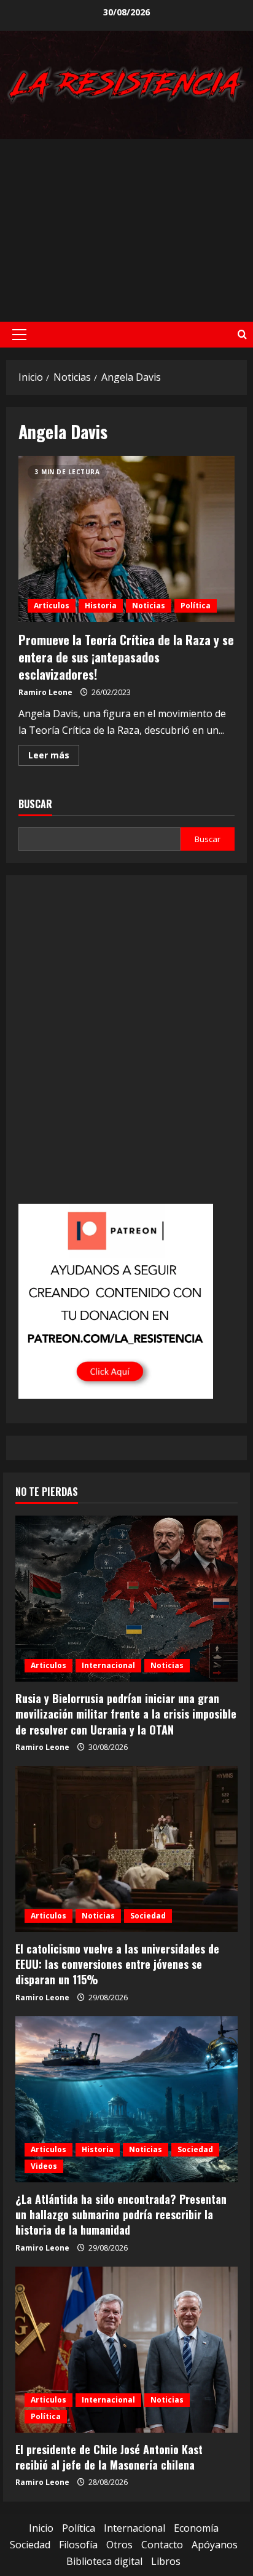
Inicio (41, 2528)
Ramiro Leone (45, 692)
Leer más (54, 757)
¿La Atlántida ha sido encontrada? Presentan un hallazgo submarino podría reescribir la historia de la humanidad (121, 2214)
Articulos (52, 606)
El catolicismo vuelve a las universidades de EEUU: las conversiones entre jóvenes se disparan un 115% (117, 1964)
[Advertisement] (126, 230)
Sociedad (148, 1916)
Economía (196, 2528)
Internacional (108, 1665)
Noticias (149, 606)
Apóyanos (215, 2545)
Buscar (35, 804)
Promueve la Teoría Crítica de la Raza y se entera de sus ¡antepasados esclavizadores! (126, 539)
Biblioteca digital (104, 2561)
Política (196, 606)
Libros (166, 2561)
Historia (101, 606)
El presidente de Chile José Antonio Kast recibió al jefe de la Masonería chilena (109, 2457)
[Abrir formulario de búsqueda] (242, 334)
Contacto (162, 2545)
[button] (19, 335)
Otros (119, 2545)
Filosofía (78, 2545)
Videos (44, 2166)
